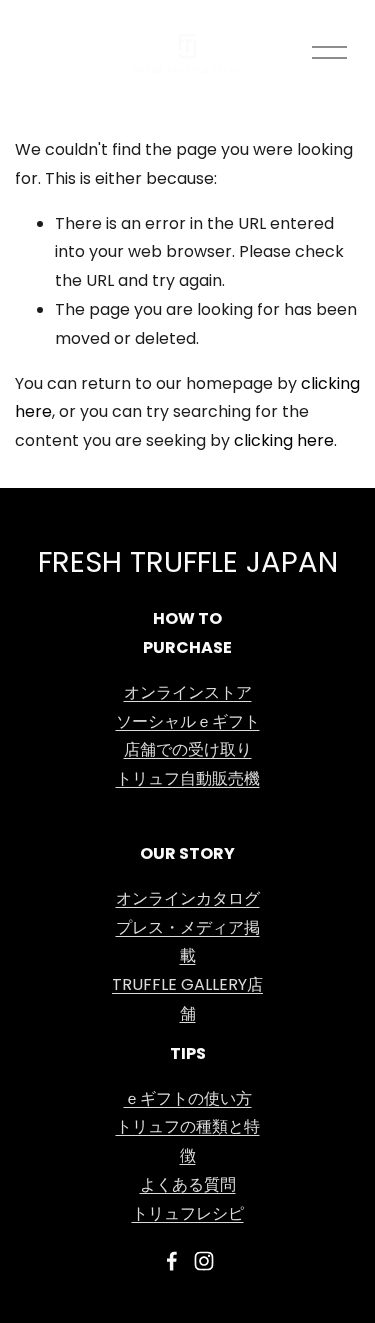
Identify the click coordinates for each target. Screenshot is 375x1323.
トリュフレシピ (188, 1215)
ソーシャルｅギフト (188, 723)
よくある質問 (188, 1186)
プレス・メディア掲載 (188, 943)
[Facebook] (172, 1261)
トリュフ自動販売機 (188, 780)
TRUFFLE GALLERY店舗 (187, 1000)
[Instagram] (204, 1261)
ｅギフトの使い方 (188, 1100)
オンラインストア (188, 694)
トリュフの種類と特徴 (188, 1142)
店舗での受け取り (188, 751)
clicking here (284, 442)
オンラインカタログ (188, 900)
